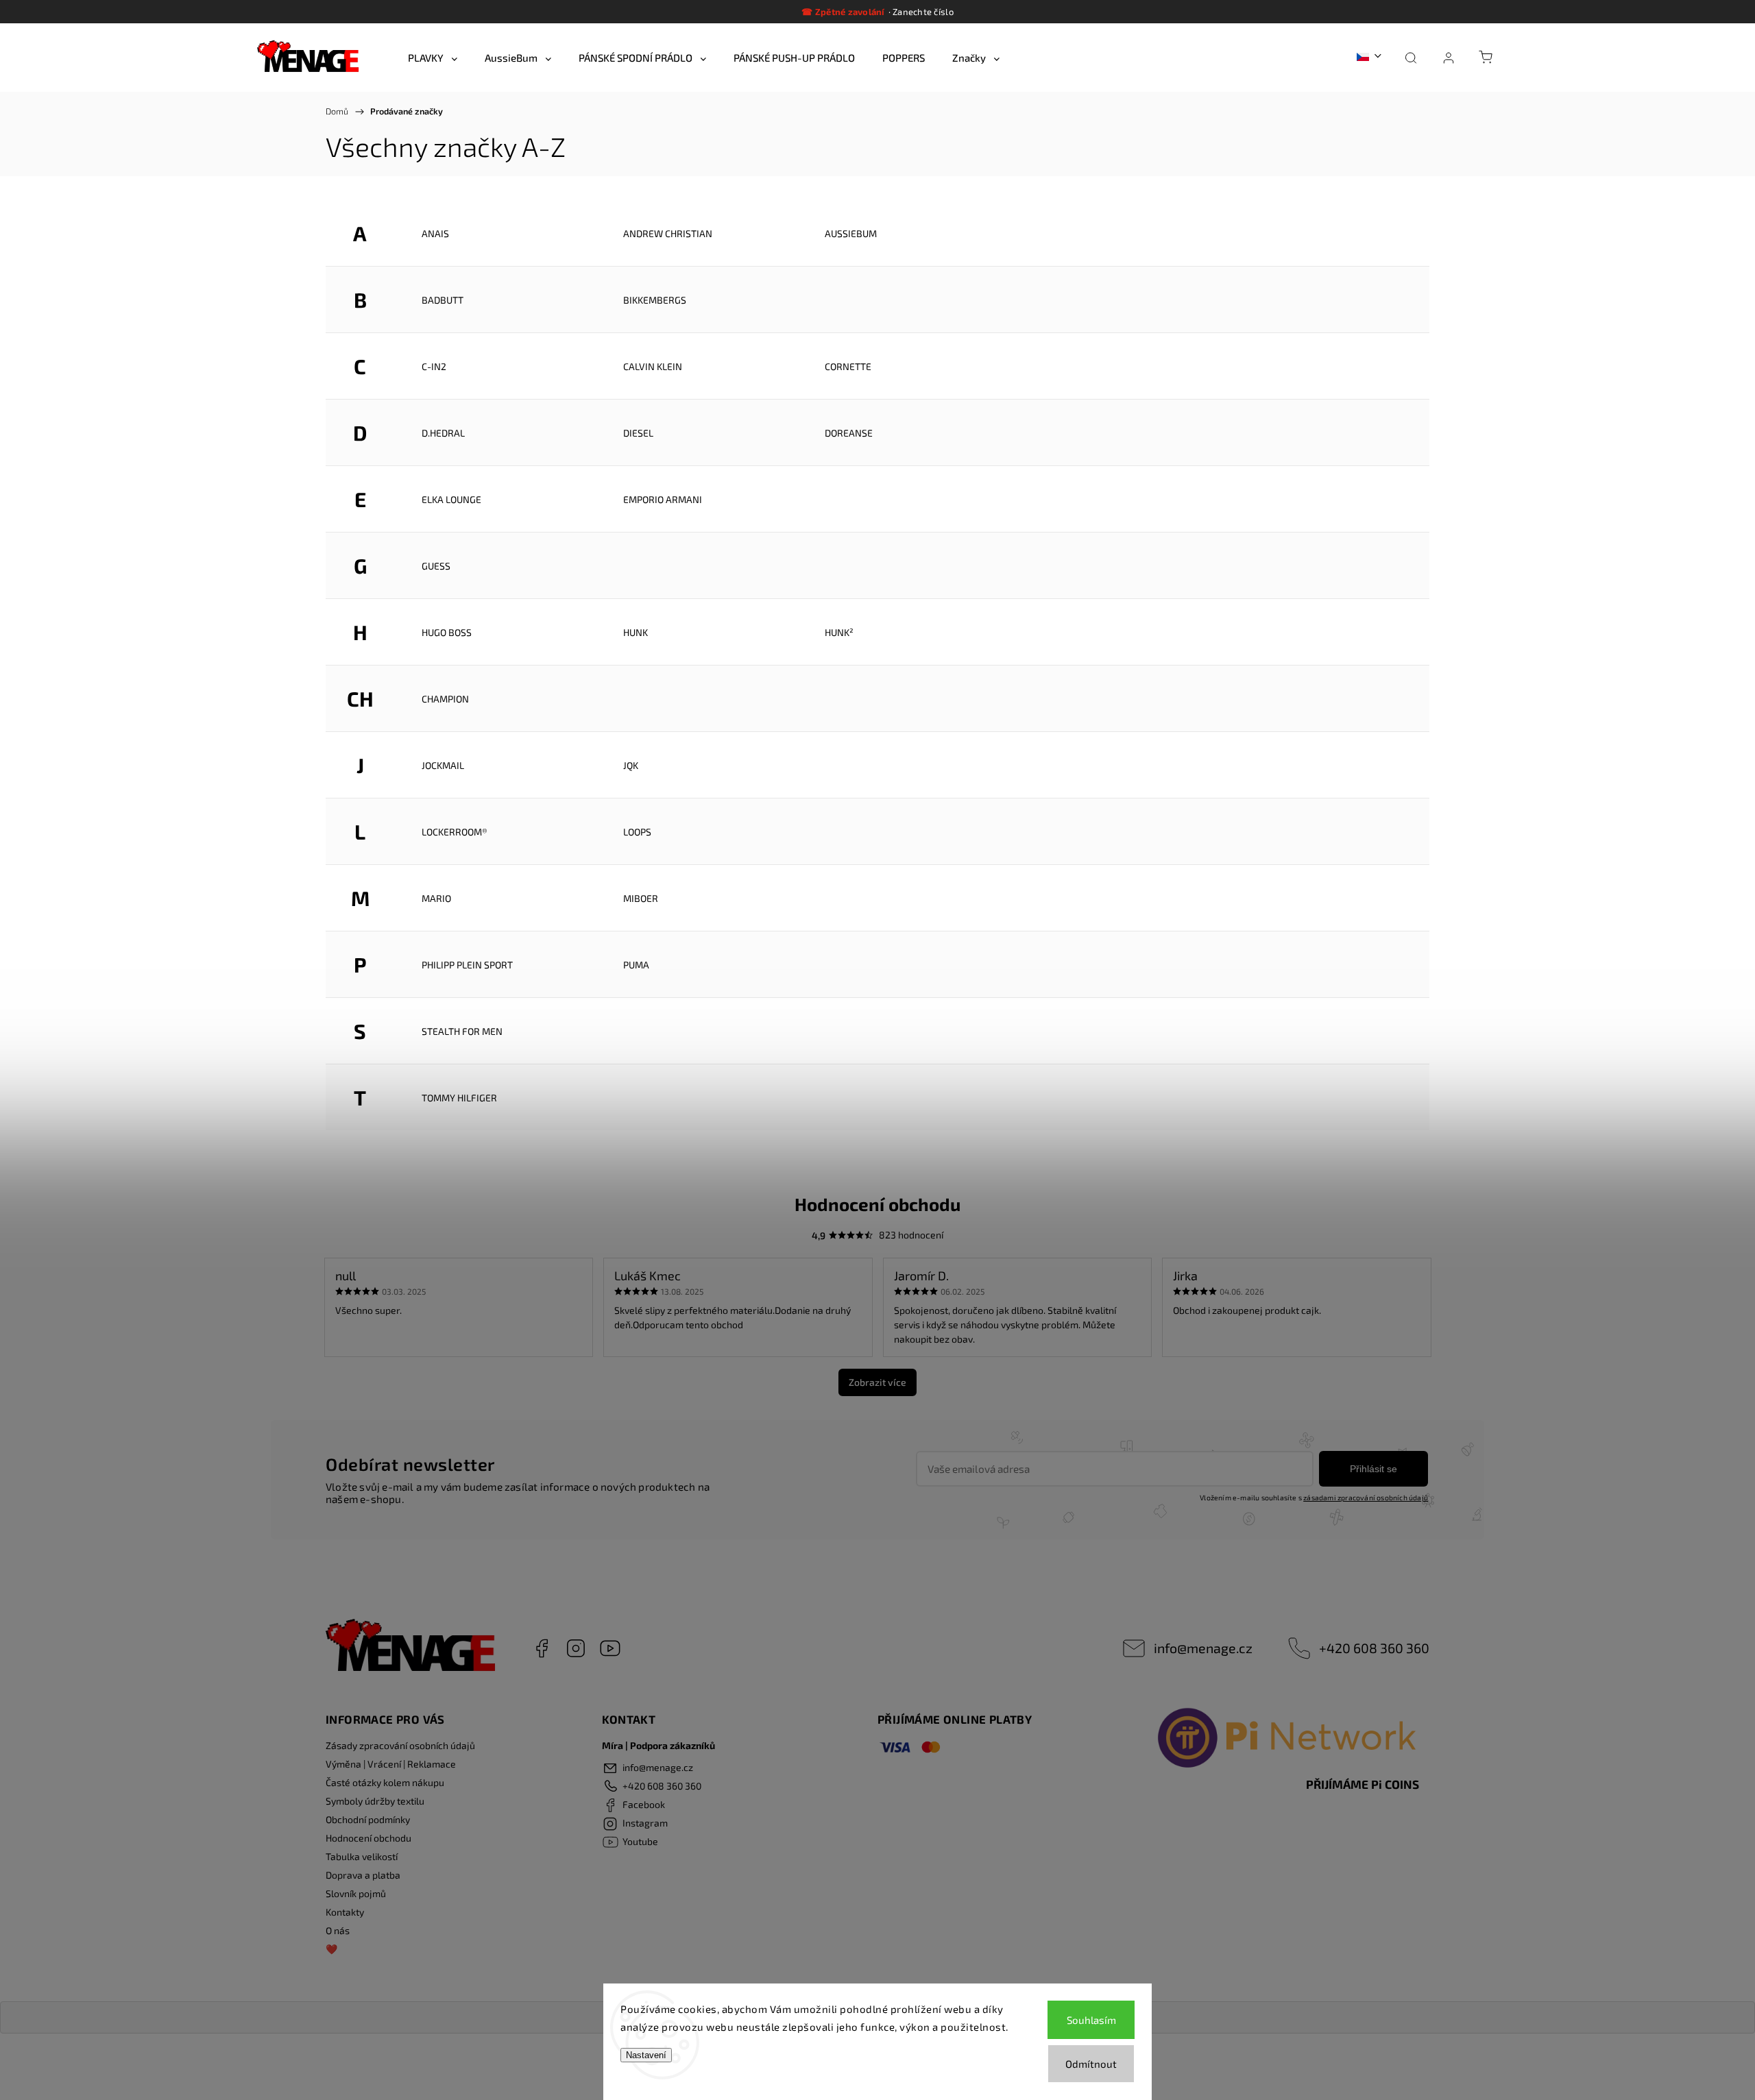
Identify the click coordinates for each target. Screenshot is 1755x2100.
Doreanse (849, 433)
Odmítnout (1091, 2064)
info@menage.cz (1203, 1648)
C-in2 (434, 366)
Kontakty (345, 1912)
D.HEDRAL (443, 433)
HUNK (636, 632)
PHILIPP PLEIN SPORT (467, 965)
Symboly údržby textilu (375, 1801)
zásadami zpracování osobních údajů (1366, 1498)
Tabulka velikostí (362, 1856)
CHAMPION (445, 699)
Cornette (848, 366)
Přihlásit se (1373, 1469)
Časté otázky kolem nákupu (385, 1782)
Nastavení (646, 2055)
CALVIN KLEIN (653, 366)
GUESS (436, 566)
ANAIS (435, 233)
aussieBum (851, 233)
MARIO (436, 898)
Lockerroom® (455, 832)
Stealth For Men (462, 1031)
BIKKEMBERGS (655, 300)
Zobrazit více (877, 1382)
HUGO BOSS (447, 632)
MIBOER (641, 898)
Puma (636, 965)
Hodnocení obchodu (368, 1838)
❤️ (331, 1949)
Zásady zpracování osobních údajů (400, 1745)
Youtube (610, 1648)
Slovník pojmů (356, 1893)
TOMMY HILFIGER (459, 1098)
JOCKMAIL (443, 765)
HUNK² (839, 632)
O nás (338, 1930)
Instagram (576, 1648)
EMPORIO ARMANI (663, 499)
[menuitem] (433, 58)
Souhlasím (1091, 2020)
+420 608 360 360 (1374, 1648)
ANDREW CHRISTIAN (668, 233)
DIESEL (638, 433)
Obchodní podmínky (368, 1819)
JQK (631, 765)
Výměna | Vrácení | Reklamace (391, 1764)
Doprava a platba (363, 1875)
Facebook (542, 1648)
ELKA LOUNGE (451, 499)
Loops (637, 832)
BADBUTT (443, 300)
